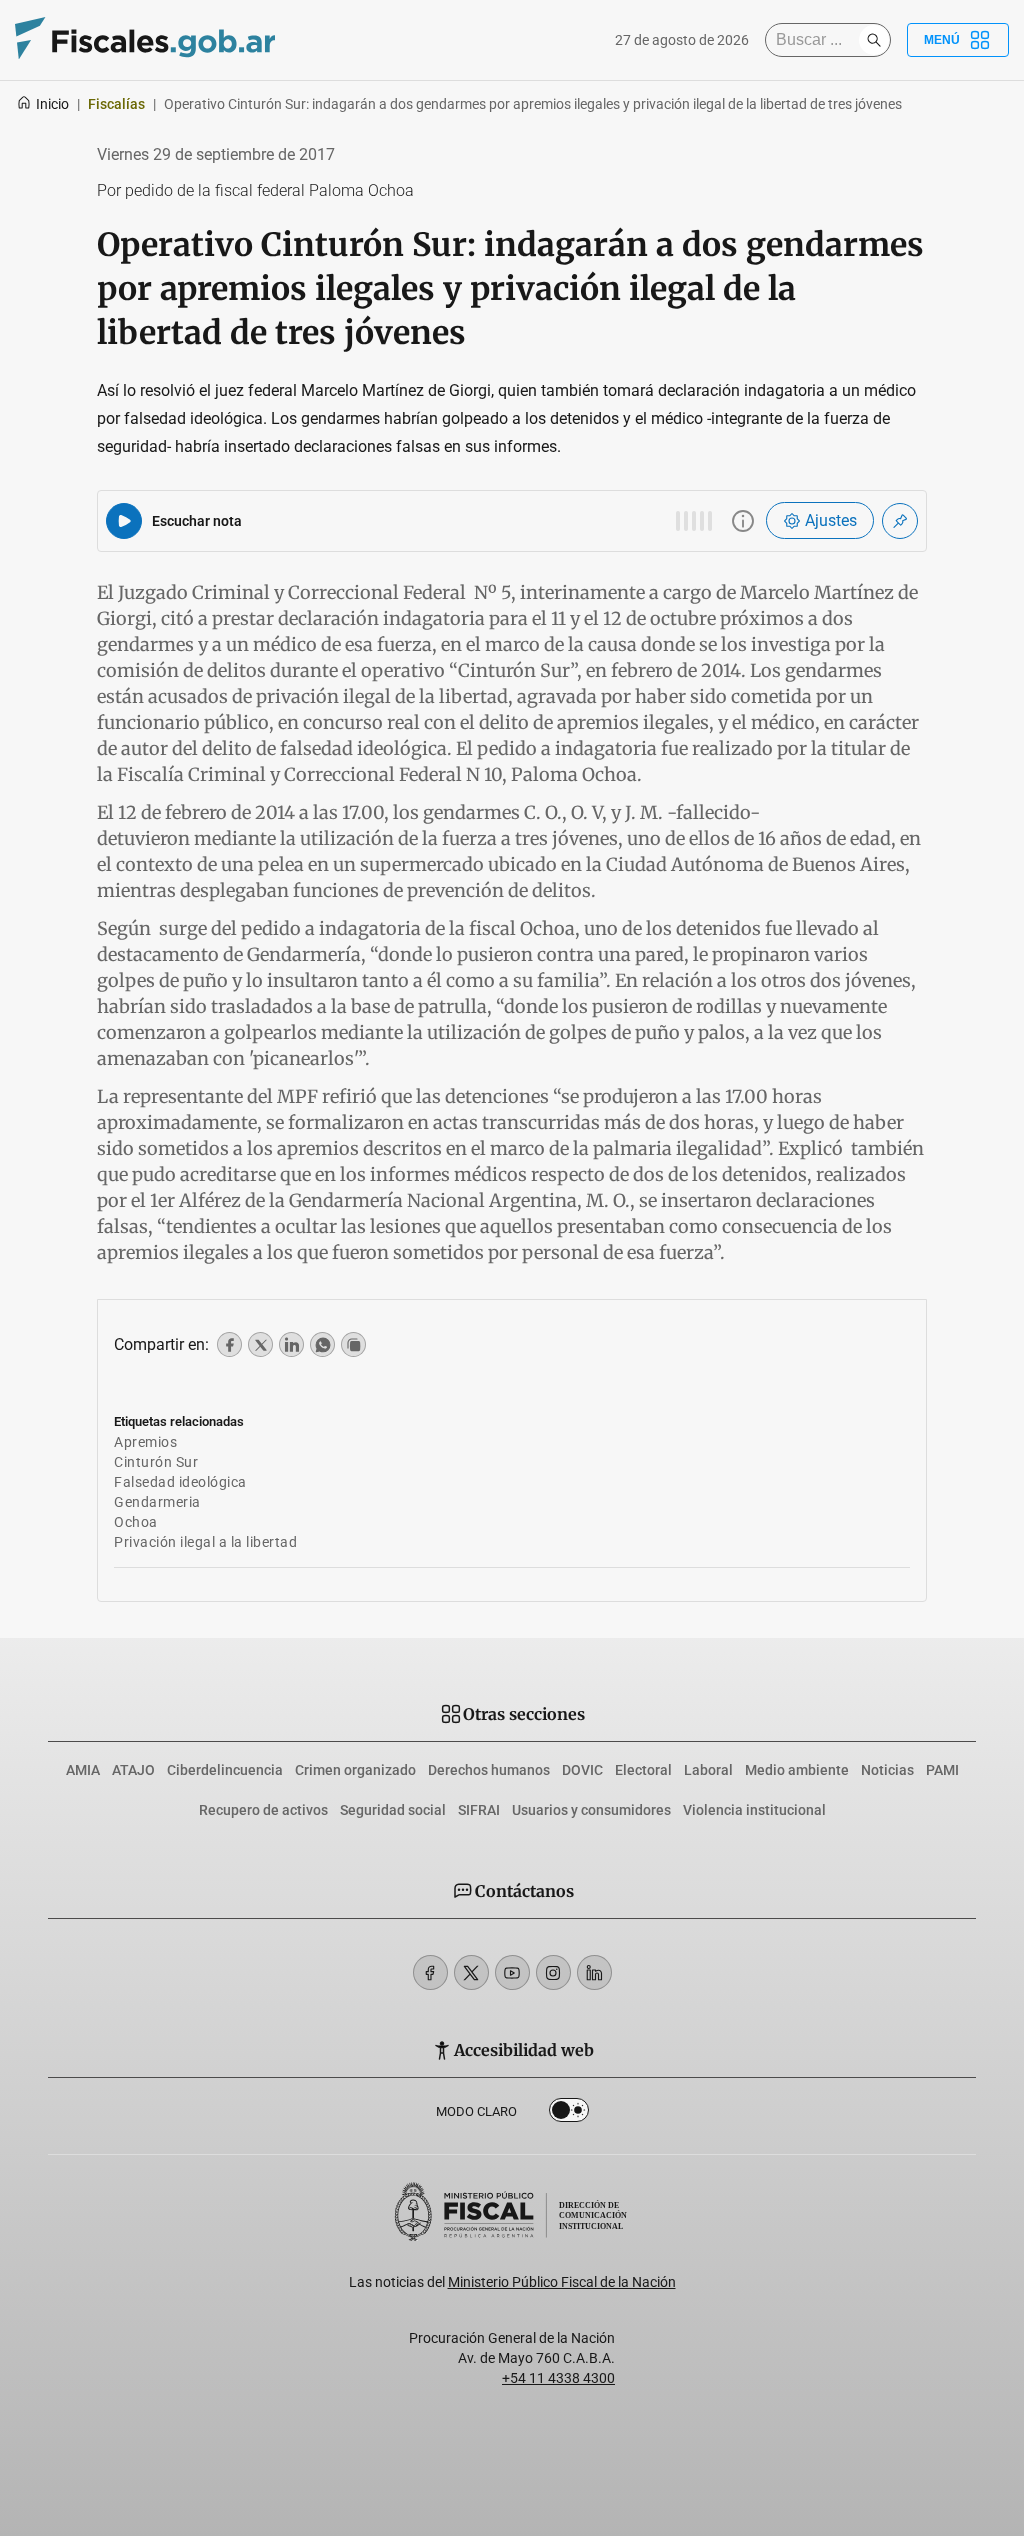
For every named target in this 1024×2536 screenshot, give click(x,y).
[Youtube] (512, 1972)
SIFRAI (479, 1810)
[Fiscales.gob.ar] (145, 40)
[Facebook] (430, 1972)
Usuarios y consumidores (591, 1810)
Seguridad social (393, 1810)
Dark (569, 2114)
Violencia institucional (754, 1810)
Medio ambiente (797, 1770)
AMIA (83, 1770)
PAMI (942, 1770)
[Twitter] (471, 1972)
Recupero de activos (263, 1810)
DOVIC (582, 1770)
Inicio (52, 104)
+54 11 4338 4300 (558, 2378)
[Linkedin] (594, 1972)
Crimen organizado (355, 1770)
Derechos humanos (489, 1770)
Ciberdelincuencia (225, 1770)
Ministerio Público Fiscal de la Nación (562, 2282)
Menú (942, 40)
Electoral (643, 1770)
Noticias (887, 1770)
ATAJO (133, 1770)
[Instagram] (553, 1972)
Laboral (708, 1770)
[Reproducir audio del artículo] (124, 521)
